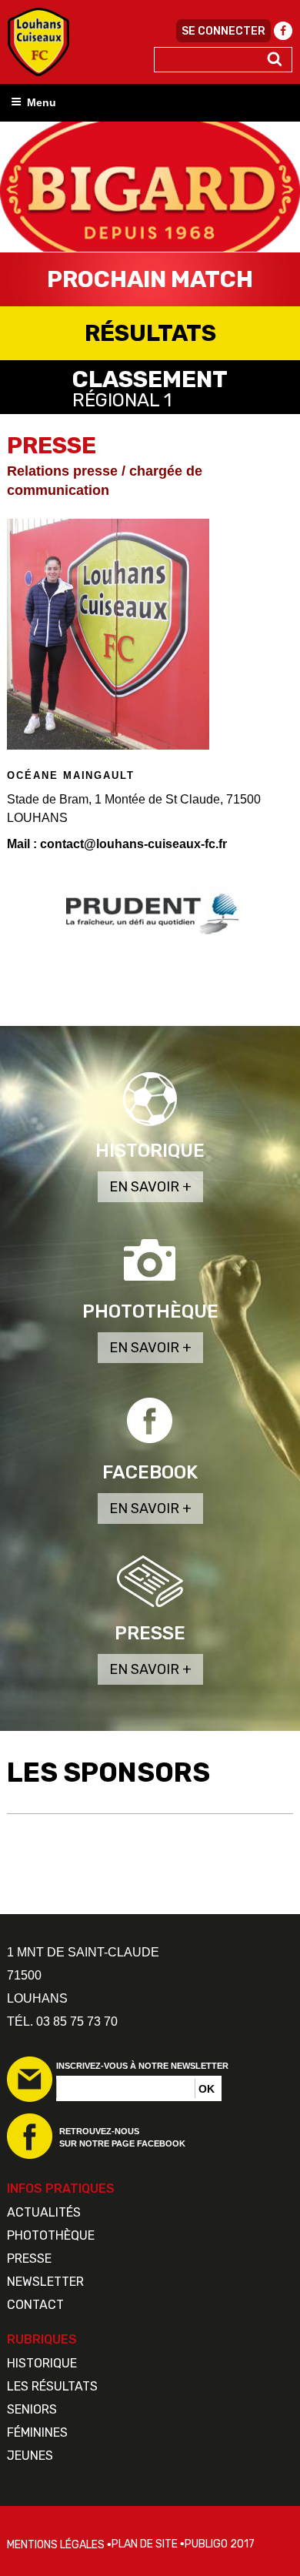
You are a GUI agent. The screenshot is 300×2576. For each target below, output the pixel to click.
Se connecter (223, 31)
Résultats (150, 333)
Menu (42, 102)
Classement (150, 388)
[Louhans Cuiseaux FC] (38, 42)
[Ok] (275, 60)
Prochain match (150, 279)
